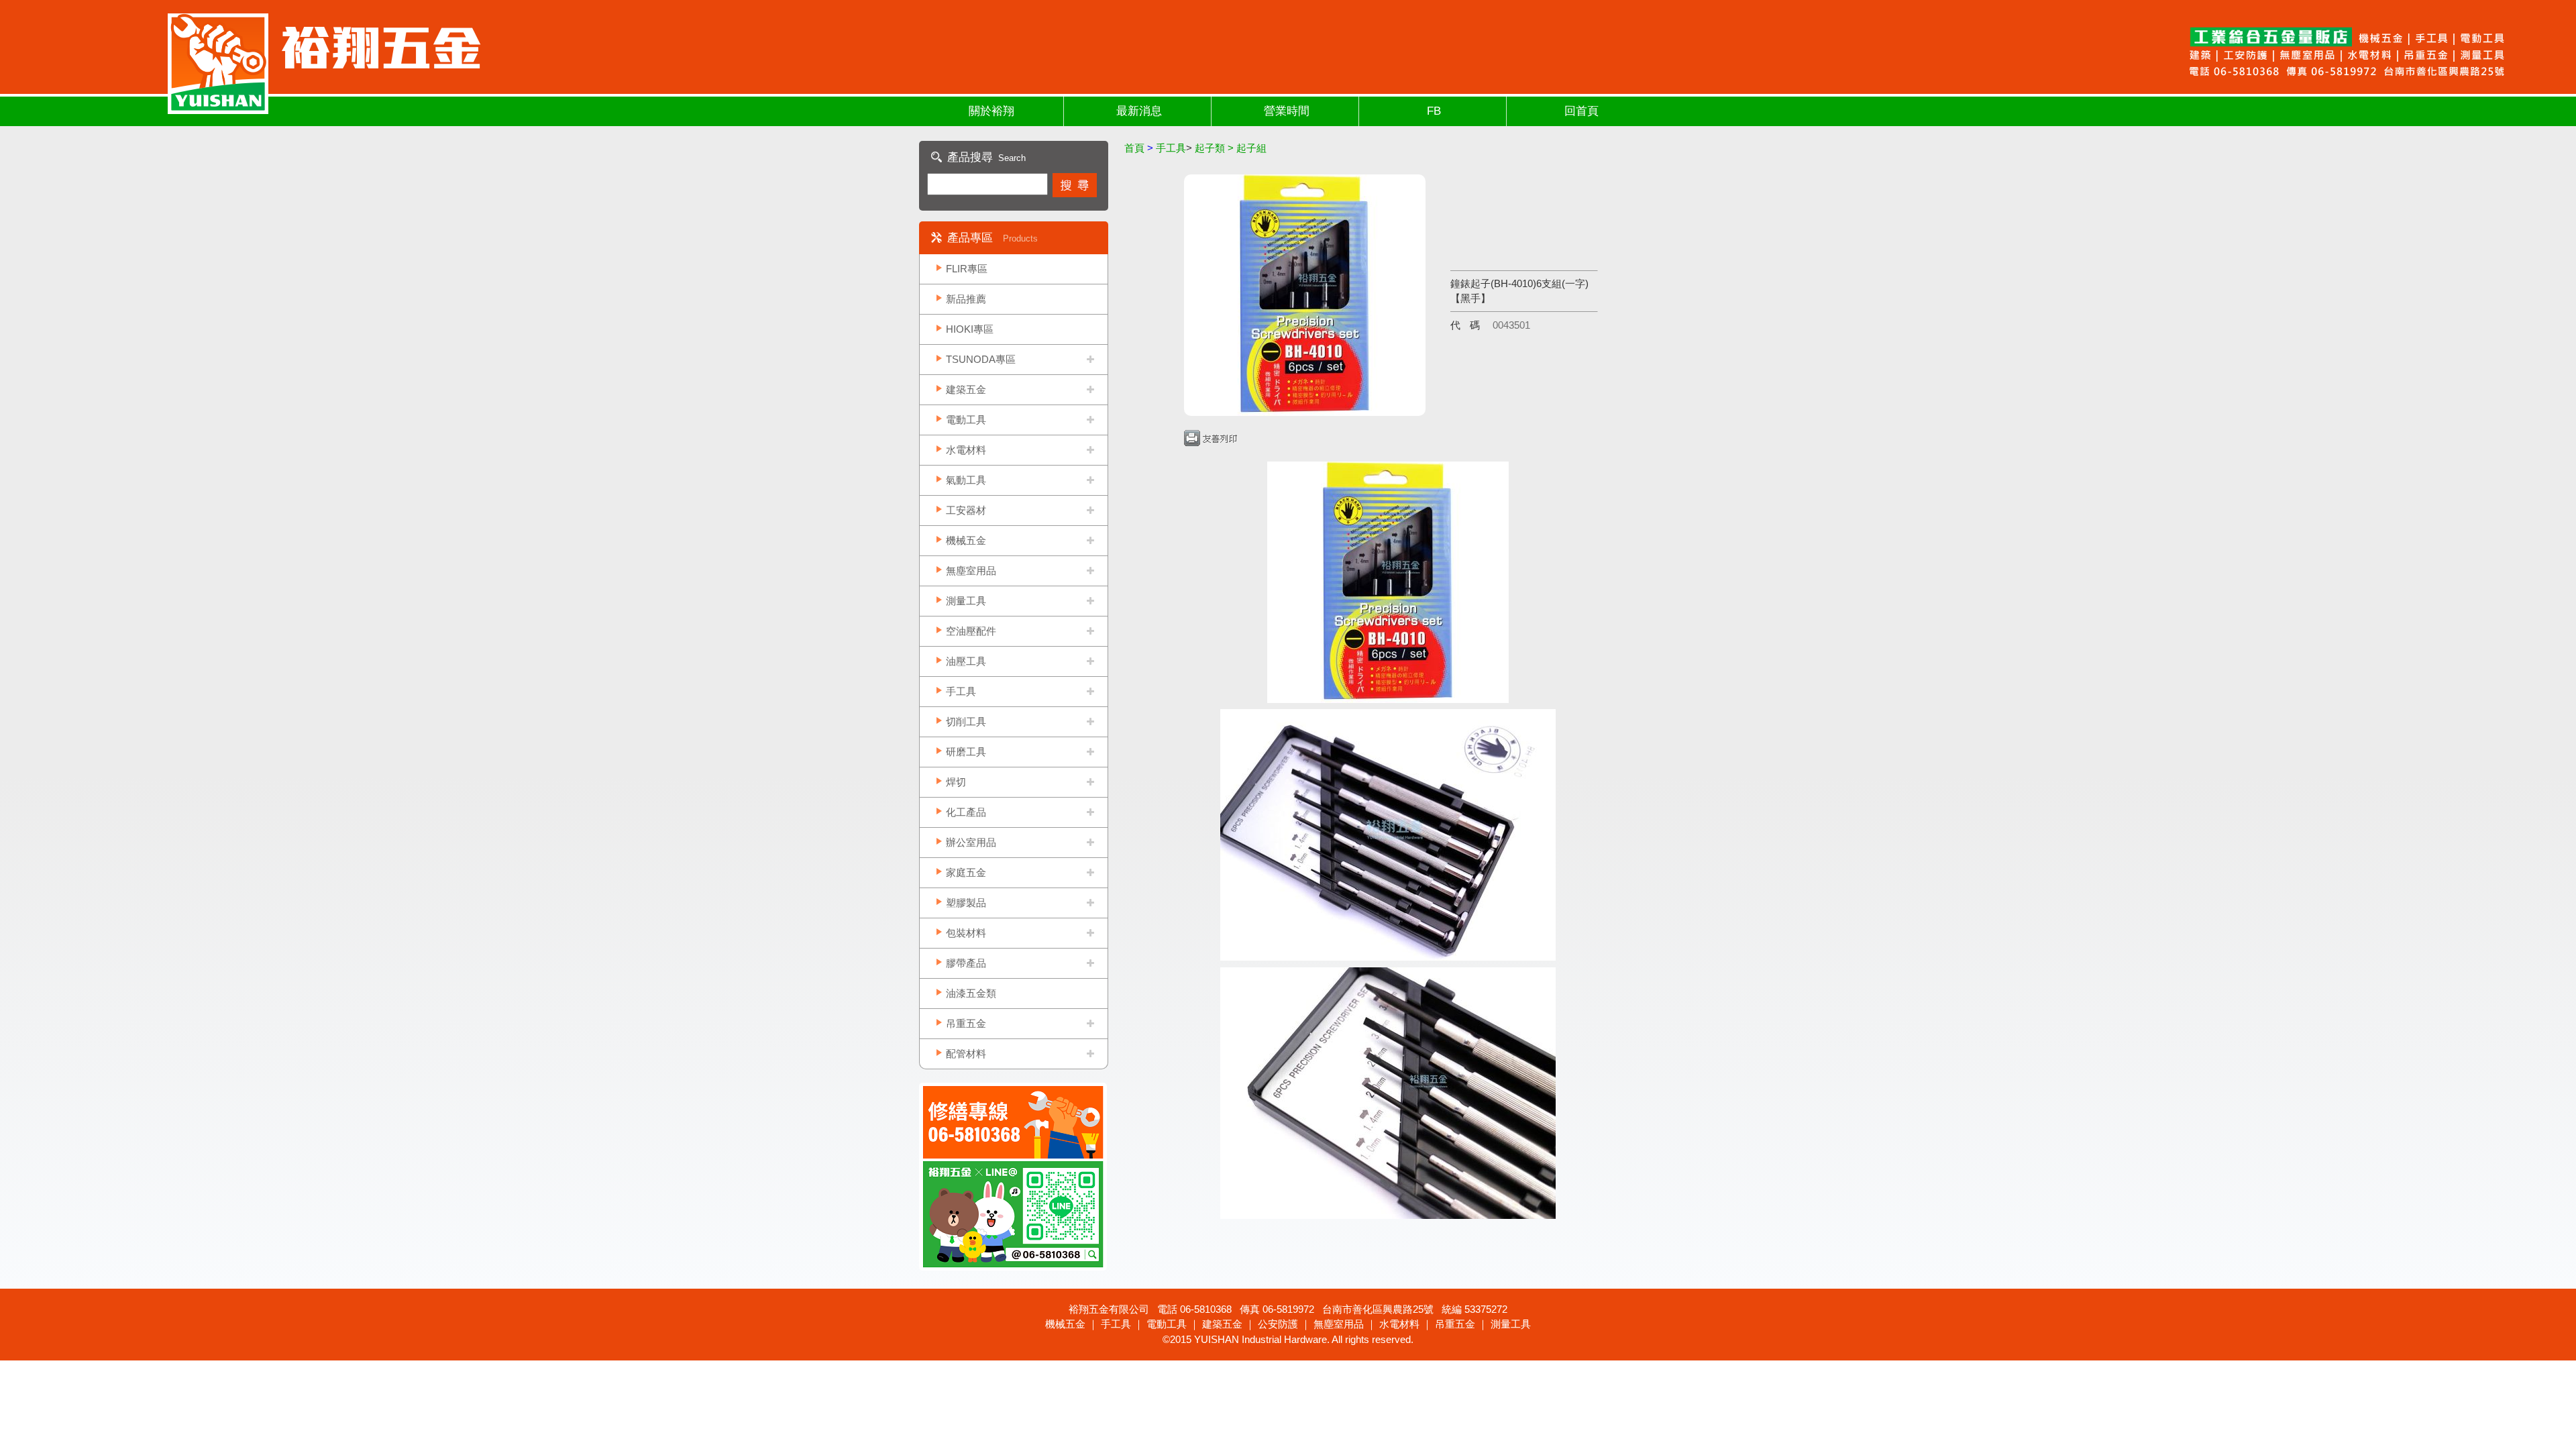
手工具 (961, 691)
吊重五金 (966, 1023)
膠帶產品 (966, 963)
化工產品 (966, 812)
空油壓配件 (971, 631)
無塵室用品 (971, 571)
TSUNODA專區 (981, 359)
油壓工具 (966, 661)
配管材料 (966, 1054)
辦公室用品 (971, 842)
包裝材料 (966, 933)
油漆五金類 (971, 993)
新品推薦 (966, 299)
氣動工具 (966, 480)
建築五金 (966, 389)
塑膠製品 (966, 903)
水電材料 (966, 450)
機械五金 (966, 540)
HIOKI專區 (970, 329)
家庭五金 (966, 872)
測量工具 (966, 601)
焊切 (956, 782)
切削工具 (966, 721)
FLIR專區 (967, 269)
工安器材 (966, 510)
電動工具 (966, 420)
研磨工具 (966, 752)
